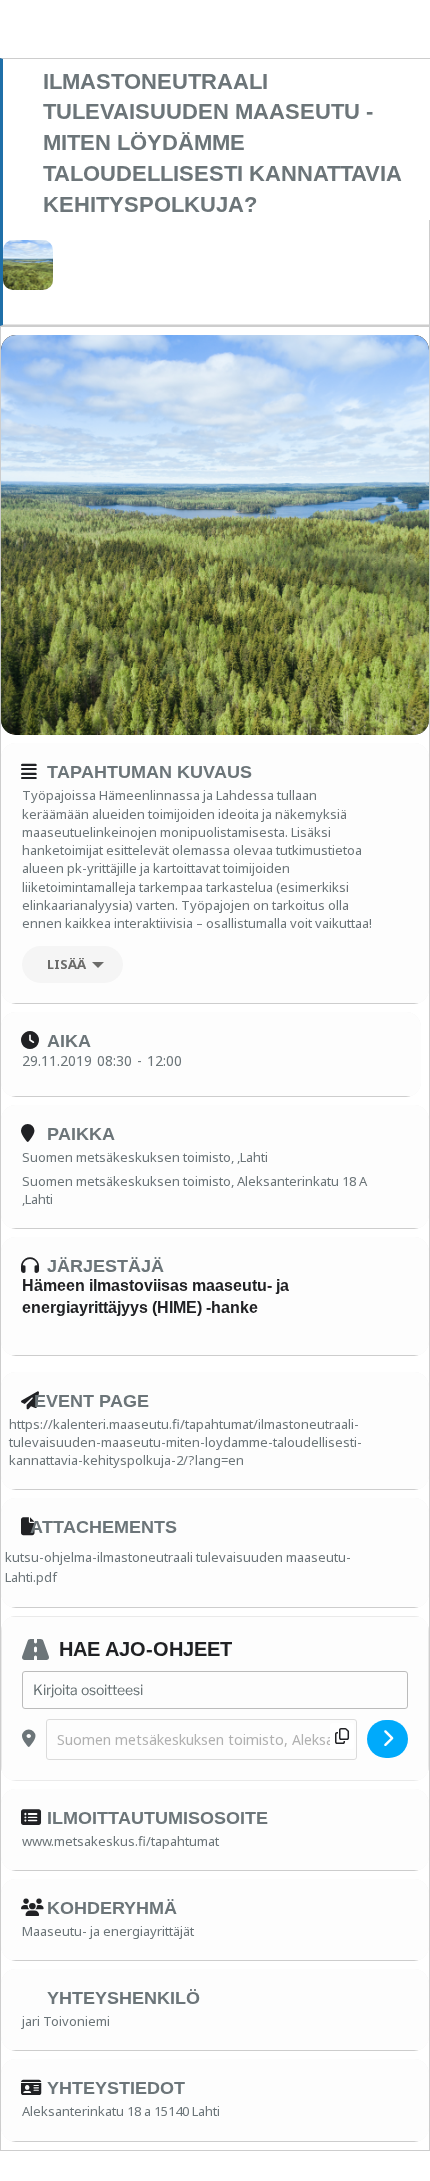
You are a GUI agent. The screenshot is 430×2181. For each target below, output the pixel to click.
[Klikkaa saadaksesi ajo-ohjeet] (387, 1739)
